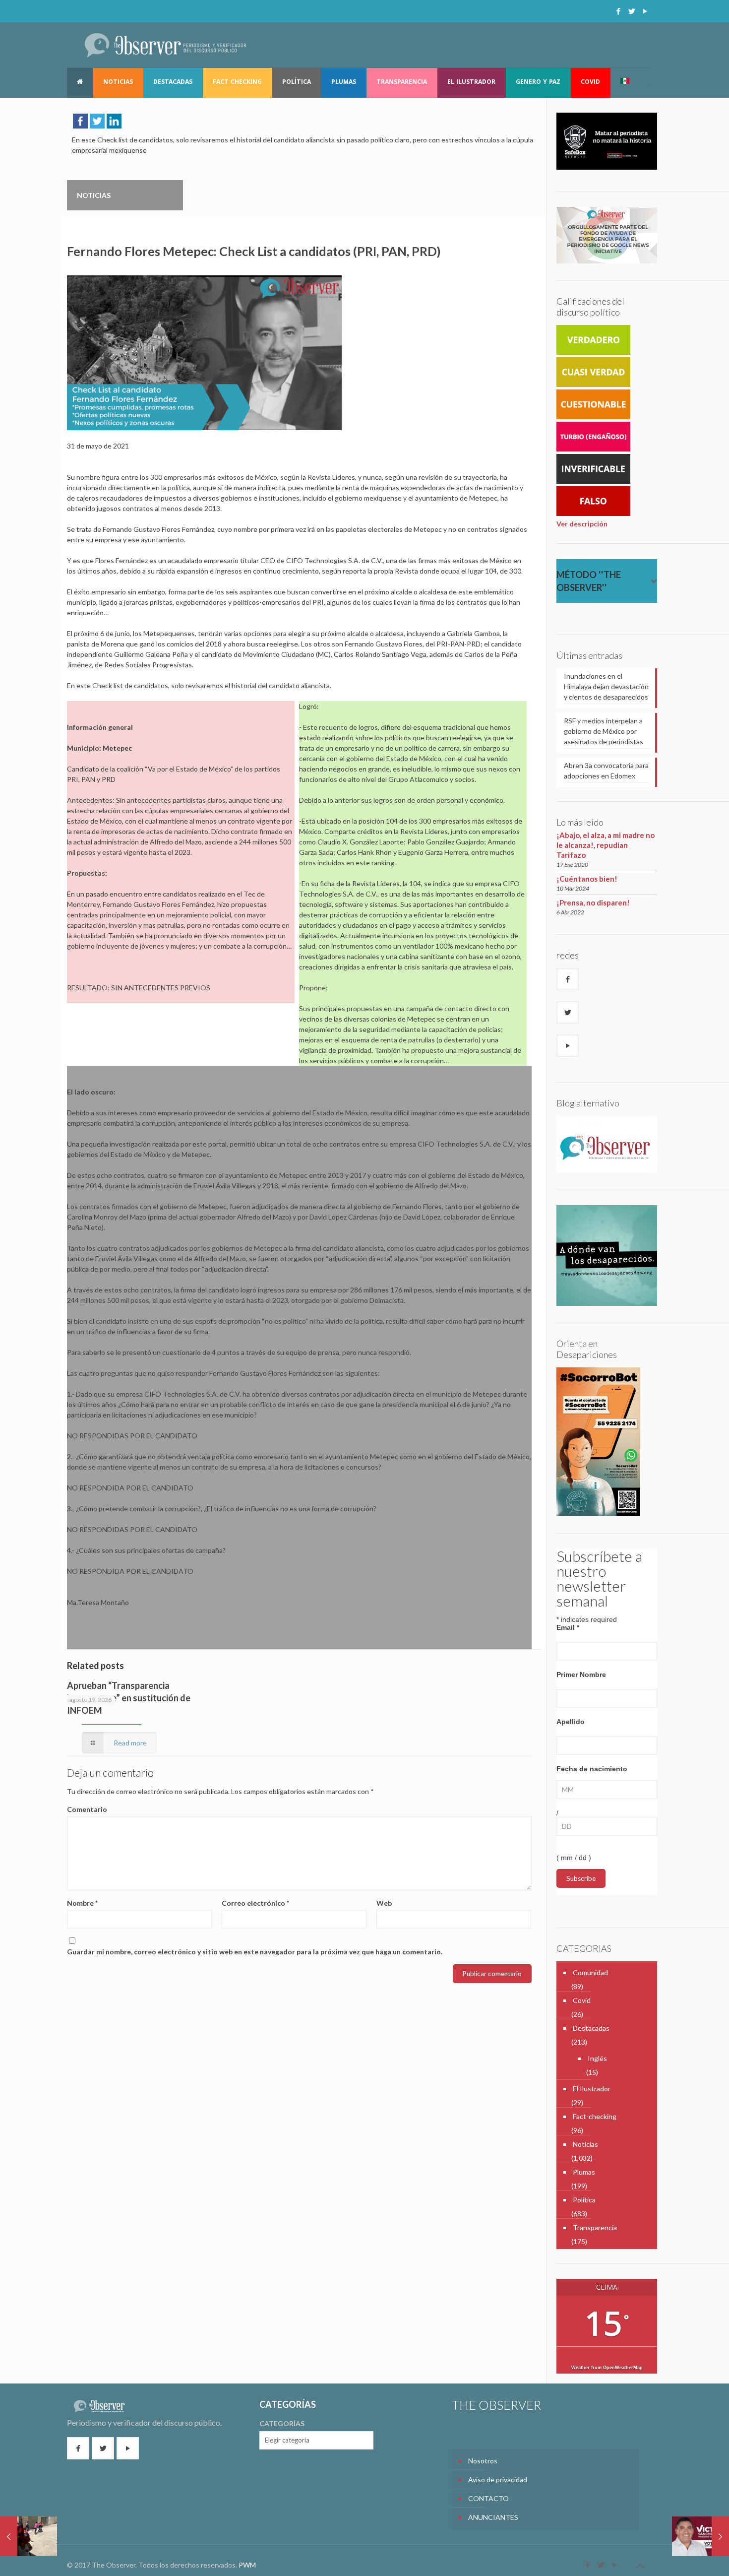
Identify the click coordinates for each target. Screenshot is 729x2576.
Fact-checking (595, 2116)
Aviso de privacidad (498, 2479)
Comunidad (590, 1972)
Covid (582, 2000)
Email (568, 1627)
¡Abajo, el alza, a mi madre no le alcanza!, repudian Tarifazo (606, 845)
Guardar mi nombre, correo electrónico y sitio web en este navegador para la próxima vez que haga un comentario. (255, 1952)
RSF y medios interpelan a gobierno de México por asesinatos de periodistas (604, 731)
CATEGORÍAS (282, 2423)
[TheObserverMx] (165, 45)
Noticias (585, 2144)
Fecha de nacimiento (592, 1769)
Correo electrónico (255, 1903)
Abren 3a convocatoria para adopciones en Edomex (606, 771)
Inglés (597, 2058)
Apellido (571, 1722)
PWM (247, 2565)
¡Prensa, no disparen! (593, 902)
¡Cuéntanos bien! (587, 879)
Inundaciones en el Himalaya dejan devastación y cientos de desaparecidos (606, 686)
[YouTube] (645, 11)
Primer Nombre (581, 1674)
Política (584, 2200)
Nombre (82, 1903)
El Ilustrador (592, 2089)
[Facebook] (618, 11)
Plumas (584, 2172)
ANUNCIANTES (493, 2517)
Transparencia (595, 2227)
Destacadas (591, 2028)
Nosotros (483, 2461)
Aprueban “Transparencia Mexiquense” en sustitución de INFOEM (129, 1698)
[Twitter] (632, 11)
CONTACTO (488, 2498)
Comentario (87, 1809)
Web (384, 1903)
